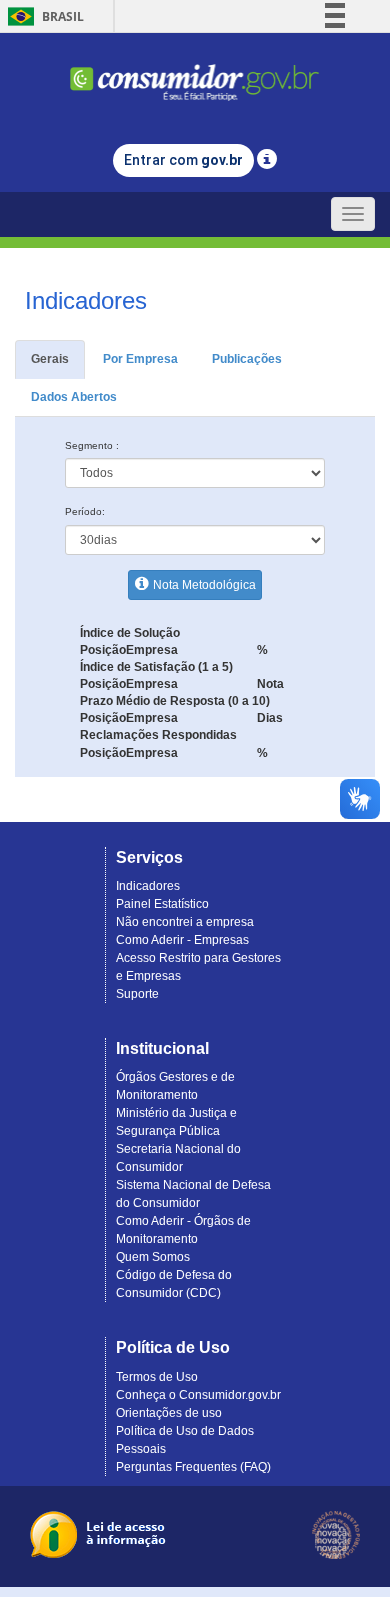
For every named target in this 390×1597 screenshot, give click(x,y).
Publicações (247, 359)
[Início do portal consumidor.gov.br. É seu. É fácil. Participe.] (195, 73)
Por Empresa (140, 359)
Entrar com (183, 160)
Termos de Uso (157, 1377)
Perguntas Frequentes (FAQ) (193, 1467)
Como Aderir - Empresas (182, 940)
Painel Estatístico (162, 904)
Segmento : (92, 445)
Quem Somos (153, 1257)
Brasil (42, 16)
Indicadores (148, 886)
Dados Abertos (74, 397)
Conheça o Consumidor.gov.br (198, 1395)
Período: (85, 511)
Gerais (50, 359)
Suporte (137, 994)
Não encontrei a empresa (185, 922)
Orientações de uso (169, 1413)
